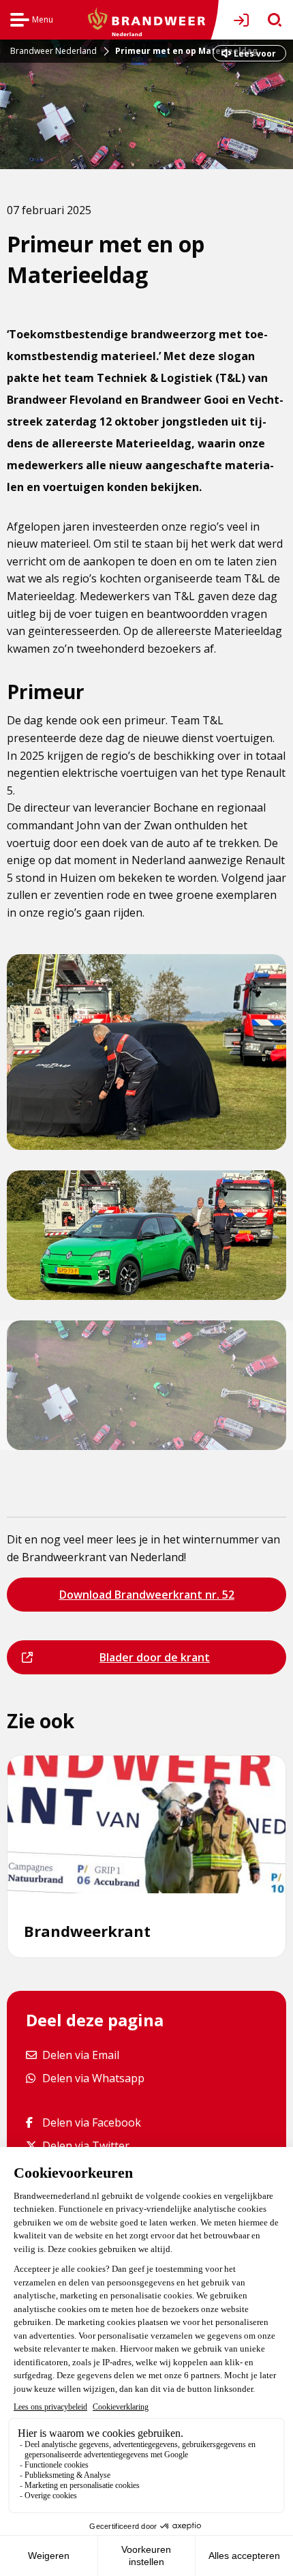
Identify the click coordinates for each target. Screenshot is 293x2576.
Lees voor (255, 54)
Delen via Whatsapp (93, 2078)
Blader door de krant (124, 1662)
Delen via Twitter (86, 2145)
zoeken (270, 20)
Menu (32, 21)
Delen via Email (80, 2055)
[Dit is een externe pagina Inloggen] (244, 20)
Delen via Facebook (91, 2122)
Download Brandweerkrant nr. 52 (146, 1599)
